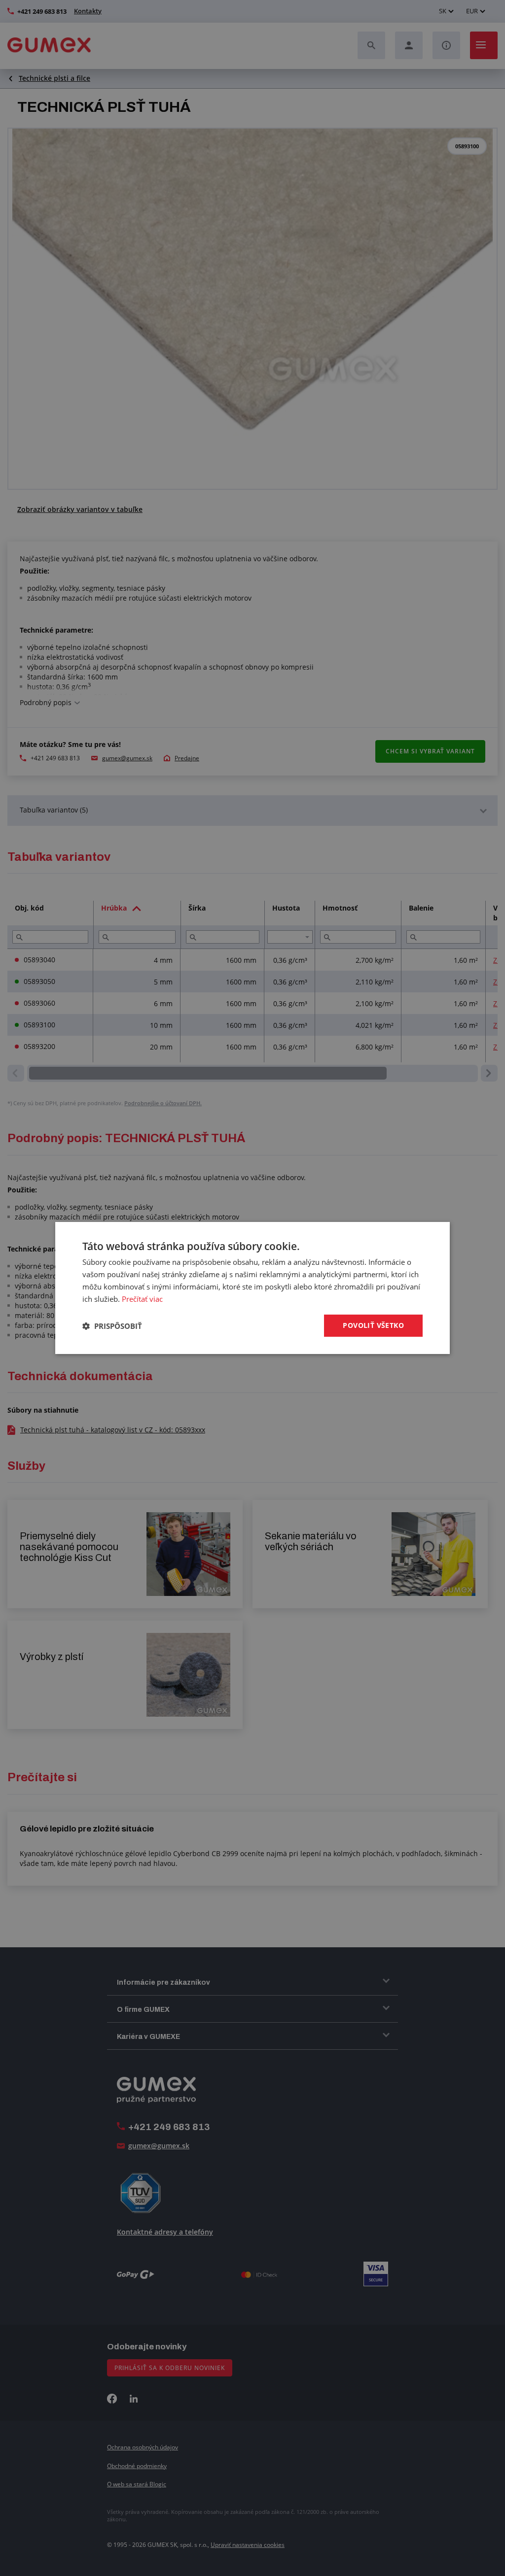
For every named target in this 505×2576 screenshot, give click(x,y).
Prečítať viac (142, 1299)
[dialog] (252, 1288)
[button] (112, 1326)
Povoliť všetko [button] (373, 1325)
